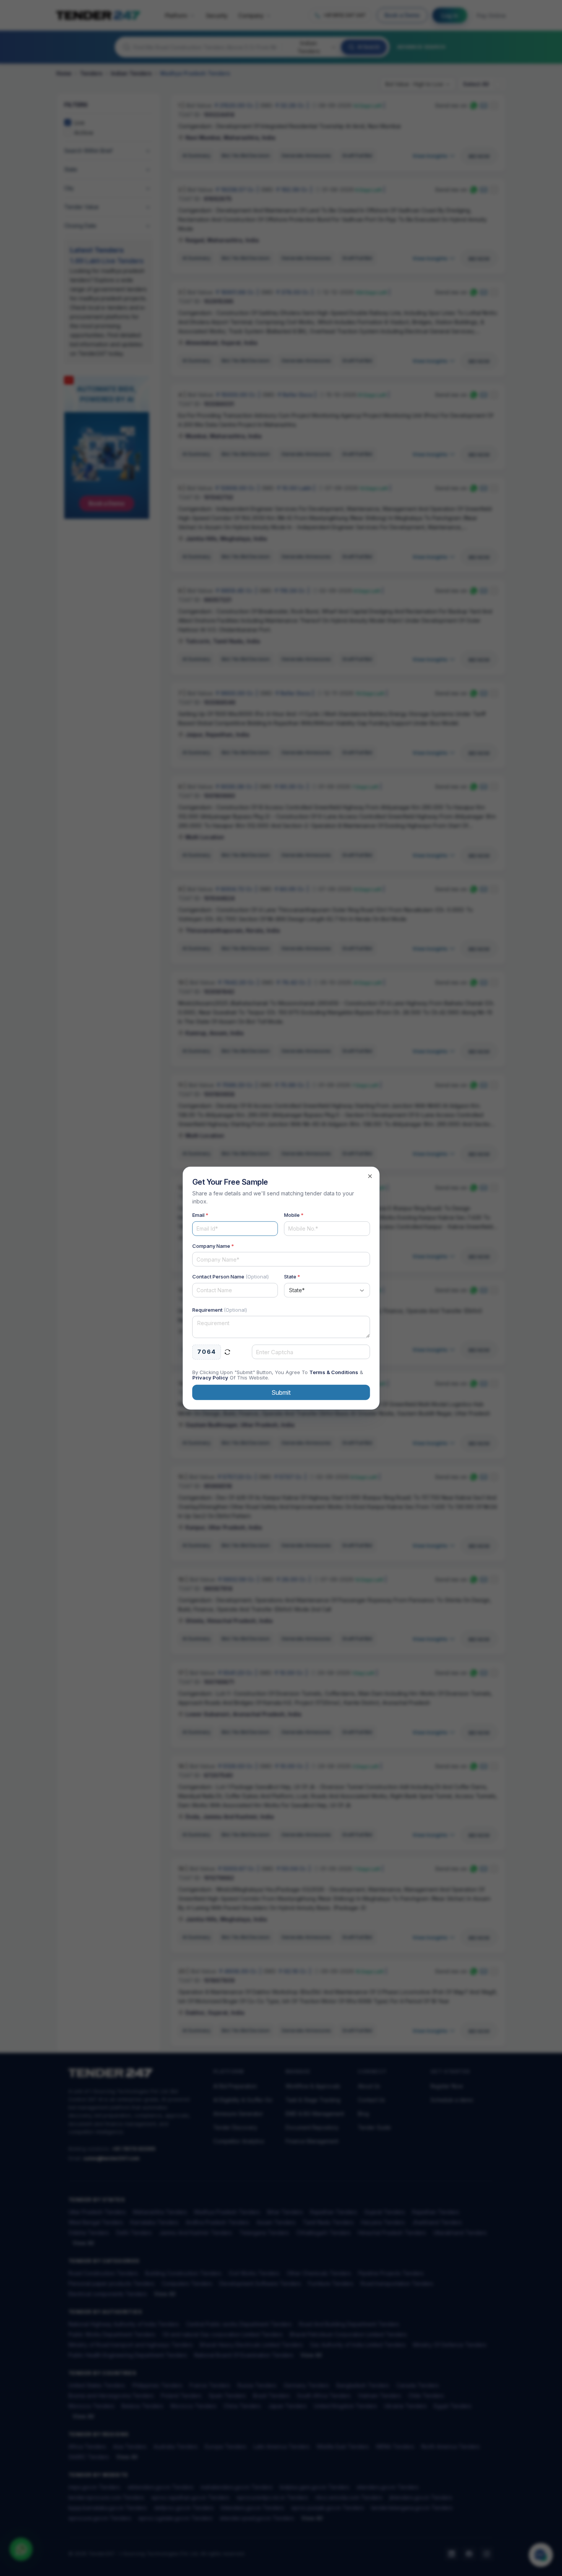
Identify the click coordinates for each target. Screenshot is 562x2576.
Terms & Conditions (334, 1372)
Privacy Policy (210, 1377)
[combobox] (327, 1290)
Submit (281, 1392)
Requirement (220, 1309)
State (292, 1277)
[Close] (370, 1176)
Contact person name (231, 1277)
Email (200, 1215)
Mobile (294, 1215)
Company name (213, 1246)
